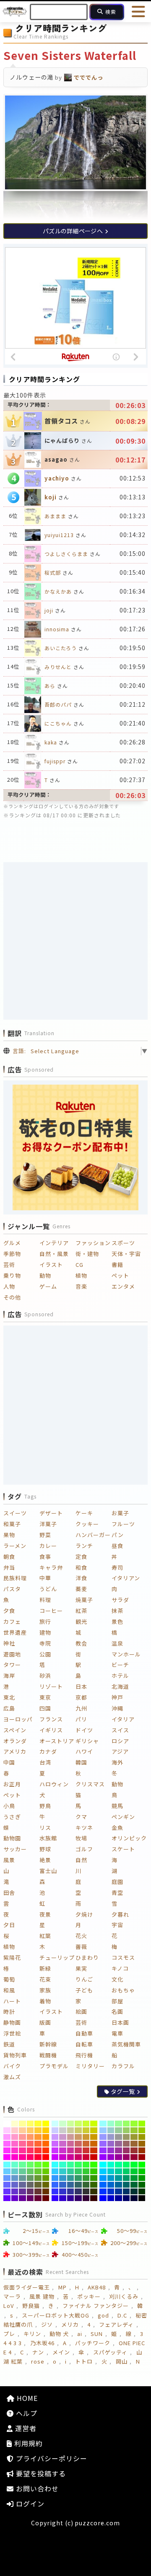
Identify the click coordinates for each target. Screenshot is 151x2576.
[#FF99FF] (7, 2137)
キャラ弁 (51, 1567)
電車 (117, 2033)
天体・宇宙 (126, 1254)
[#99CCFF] (103, 2130)
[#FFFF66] (30, 2124)
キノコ (120, 1968)
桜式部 (53, 572)
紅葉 (45, 1936)
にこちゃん (58, 723)
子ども (84, 1990)
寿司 (117, 1567)
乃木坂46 (42, 2343)
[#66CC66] (30, 2171)
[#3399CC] (63, 2178)
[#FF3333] (38, 2150)
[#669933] (38, 2178)
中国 (9, 1762)
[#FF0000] (46, 2157)
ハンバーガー (93, 1535)
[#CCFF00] (94, 2124)
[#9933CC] (111, 2150)
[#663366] (30, 2191)
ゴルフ (84, 1849)
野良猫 (31, 2306)
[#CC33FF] (55, 2150)
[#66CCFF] (7, 2171)
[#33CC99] (71, 2171)
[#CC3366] (78, 2150)
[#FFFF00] (46, 2124)
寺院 (45, 1643)
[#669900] (46, 2178)
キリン (32, 2334)
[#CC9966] (78, 2137)
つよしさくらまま (66, 554)
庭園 (117, 1882)
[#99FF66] (126, 2124)
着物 (45, 2001)
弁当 (9, 1567)
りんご (84, 1979)
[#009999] (118, 2178)
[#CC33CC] (63, 2150)
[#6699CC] (15, 2178)
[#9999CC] (111, 2137)
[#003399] (118, 2191)
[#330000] (94, 2198)
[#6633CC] (15, 2191)
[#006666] (126, 2185)
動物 (45, 1275)
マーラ (12, 2296)
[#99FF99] (118, 2124)
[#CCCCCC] (63, 2130)
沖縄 (117, 1708)
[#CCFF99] (71, 2124)
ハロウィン (54, 1784)
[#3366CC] (63, 2185)
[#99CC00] (142, 2130)
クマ (81, 1817)
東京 (45, 1697)
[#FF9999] (22, 2137)
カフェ (12, 1621)
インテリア (54, 1243)
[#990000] (142, 2157)
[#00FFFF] (103, 2165)
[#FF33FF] (7, 2150)
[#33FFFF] (55, 2165)
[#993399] (118, 2150)
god (103, 2315)
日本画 (120, 2022)
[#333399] (71, 2191)
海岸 (9, 1676)
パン (118, 1535)
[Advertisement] (75, 941)
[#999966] (126, 2137)
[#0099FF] (103, 2178)
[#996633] (134, 2144)
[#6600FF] (7, 2198)
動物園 (12, 1838)
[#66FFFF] (7, 2165)
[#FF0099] (22, 2157)
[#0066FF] (103, 2185)
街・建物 (87, 1254)
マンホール (126, 1654)
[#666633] (38, 2185)
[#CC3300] (94, 2150)
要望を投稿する (40, 2473)
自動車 (84, 2033)
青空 (117, 1893)
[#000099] (118, 2198)
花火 (81, 1936)
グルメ (12, 1243)
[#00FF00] (142, 2165)
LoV (9, 2306)
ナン (38, 2352)
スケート (123, 1849)
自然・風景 (54, 1254)
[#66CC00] (46, 2171)
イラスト (51, 1265)
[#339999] (71, 2178)
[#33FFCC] (63, 2165)
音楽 (81, 1286)
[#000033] (134, 2198)
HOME (26, 2398)
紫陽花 (12, 1957)
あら (50, 686)
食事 (45, 1557)
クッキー (87, 1524)
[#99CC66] (126, 2130)
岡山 (122, 2361)
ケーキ (84, 1513)
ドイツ (84, 1730)
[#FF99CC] (15, 2137)
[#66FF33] (38, 2165)
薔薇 (81, 1947)
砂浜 (45, 1676)
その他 (12, 1297)
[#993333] (134, 2150)
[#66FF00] (46, 2165)
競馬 (117, 1806)
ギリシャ (87, 1741)
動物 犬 (59, 2334)
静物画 (12, 2022)
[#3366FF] (55, 2185)
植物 (81, 1275)
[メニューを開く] (138, 12)
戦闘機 (48, 2055)
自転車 (84, 2044)
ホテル (120, 1676)
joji (49, 610)
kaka (51, 742)
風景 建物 (42, 2296)
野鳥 (45, 1806)
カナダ (48, 1751)
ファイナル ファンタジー (96, 2306)
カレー (48, 1546)
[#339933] (86, 2178)
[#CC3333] (86, 2150)
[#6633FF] (7, 2191)
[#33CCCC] (63, 2171)
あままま (55, 516)
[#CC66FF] (55, 2144)
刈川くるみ (124, 2296)
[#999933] (134, 2137)
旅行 (45, 1621)
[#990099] (118, 2157)
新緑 (45, 1968)
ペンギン (123, 1817)
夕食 (9, 1611)
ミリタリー (90, 2066)
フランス (51, 1719)
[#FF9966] (30, 2137)
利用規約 (27, 2443)
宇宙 (117, 1925)
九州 (81, 1708)
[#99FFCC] (111, 2124)
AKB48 (97, 2287)
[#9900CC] (111, 2157)
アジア (120, 1751)
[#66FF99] (22, 2165)
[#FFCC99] (22, 2130)
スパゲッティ (111, 2352)
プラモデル (54, 2066)
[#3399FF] (55, 2178)
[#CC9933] (86, 2137)
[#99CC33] (134, 2130)
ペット (120, 1275)
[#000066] (126, 2198)
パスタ (12, 1589)
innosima (57, 629)
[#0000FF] (103, 2198)
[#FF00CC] (15, 2157)
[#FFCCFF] (7, 2130)
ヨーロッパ (18, 1719)
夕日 (9, 1925)
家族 (45, 1990)
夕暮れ (120, 1914)
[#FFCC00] (46, 2130)
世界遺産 (15, 1632)
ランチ (84, 1546)
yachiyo (57, 478)
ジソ (47, 2324)
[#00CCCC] (111, 2171)
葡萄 (9, 1979)
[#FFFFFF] (7, 2124)
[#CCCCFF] (55, 2130)
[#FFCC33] (38, 2130)
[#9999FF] (103, 2137)
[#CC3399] (71, 2150)
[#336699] (71, 2185)
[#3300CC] (63, 2198)
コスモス (123, 1957)
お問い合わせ (36, 2488)
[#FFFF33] (38, 2124)
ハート (12, 2001)
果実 (81, 1968)
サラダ (120, 1600)
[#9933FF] (103, 2150)
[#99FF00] (142, 2124)
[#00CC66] (126, 2171)
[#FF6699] (22, 2144)
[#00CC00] (142, 2171)
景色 (117, 1621)
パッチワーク (93, 2343)
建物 (45, 1632)
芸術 (9, 1265)
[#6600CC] (15, 2198)
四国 (45, 1708)
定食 (81, 1557)
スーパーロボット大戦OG (56, 2315)
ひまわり (87, 1957)
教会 (81, 1643)
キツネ (84, 1828)
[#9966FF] (103, 2144)
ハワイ (84, 1751)
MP (62, 2287)
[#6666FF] (7, 2185)
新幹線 (48, 2044)
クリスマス (90, 1784)
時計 (9, 2011)
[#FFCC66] (30, 2130)
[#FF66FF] (7, 2144)
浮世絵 (12, 2033)
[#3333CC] (63, 2191)
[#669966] (30, 2178)
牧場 (81, 1838)
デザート (51, 1513)
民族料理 (15, 1578)
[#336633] (86, 2185)
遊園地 (12, 1654)
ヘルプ (26, 2413)
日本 (81, 1686)
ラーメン (15, 1546)
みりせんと (58, 667)
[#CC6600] (94, 2144)
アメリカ (15, 1751)
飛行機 (84, 2055)
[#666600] (46, 2185)
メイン (61, 2352)
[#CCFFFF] (55, 2124)
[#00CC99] (118, 2171)
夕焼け (84, 1914)
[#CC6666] (78, 2144)
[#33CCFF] (55, 2171)
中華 (45, 1578)
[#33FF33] (86, 2165)
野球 (45, 1849)
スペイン (15, 1730)
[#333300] (94, 2191)
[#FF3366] (30, 2150)
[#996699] (118, 2144)
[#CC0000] (94, 2157)
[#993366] (126, 2150)
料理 (45, 1600)
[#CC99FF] (55, 2137)
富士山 (48, 1871)
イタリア (123, 1719)
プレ (9, 2334)
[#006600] (142, 2185)
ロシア (120, 1741)
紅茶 (81, 1611)
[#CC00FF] (55, 2157)
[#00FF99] (118, 2165)
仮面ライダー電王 (27, 2287)
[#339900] (94, 2178)
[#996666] (126, 2144)
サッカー (15, 1849)
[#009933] (134, 2178)
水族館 (48, 1838)
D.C (122, 2315)
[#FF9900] (46, 2137)
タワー (12, 1665)
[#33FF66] (78, 2165)
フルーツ (123, 1524)
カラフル (123, 2066)
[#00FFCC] (111, 2165)
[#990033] (134, 2157)
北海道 (120, 1686)
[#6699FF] (7, 2178)
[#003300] (142, 2191)
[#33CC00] (94, 2171)
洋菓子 (48, 1524)
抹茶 (117, 1611)
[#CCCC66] (78, 2130)
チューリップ (57, 1957)
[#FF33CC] (15, 2150)
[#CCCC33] (86, 2130)
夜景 (45, 1914)
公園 (45, 1654)
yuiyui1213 (59, 535)
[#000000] (142, 2198)
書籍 (117, 1265)
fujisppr (55, 761)
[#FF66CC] (15, 2144)
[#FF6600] (46, 2144)
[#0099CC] (111, 2178)
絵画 (81, 2011)
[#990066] (126, 2157)
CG (79, 1265)
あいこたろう (61, 648)
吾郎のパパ (58, 704)
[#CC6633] (86, 2144)
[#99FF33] (134, 2124)
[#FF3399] (22, 2150)
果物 (9, 1535)
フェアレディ (116, 2324)
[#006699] (118, 2185)
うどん (48, 1589)
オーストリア (57, 1741)
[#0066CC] (111, 2185)
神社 (9, 1643)
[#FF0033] (38, 2157)
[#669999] (22, 2178)
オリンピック (129, 1838)
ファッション (93, 1243)
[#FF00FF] (7, 2157)
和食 (81, 1567)
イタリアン (126, 1578)
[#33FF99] (71, 2165)
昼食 (117, 1546)
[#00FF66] (126, 2165)
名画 (117, 2011)
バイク (12, 2066)
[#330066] (78, 2198)
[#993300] (142, 2150)
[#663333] (38, 2191)
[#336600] (94, 2185)
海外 (117, 1762)
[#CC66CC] (63, 2144)
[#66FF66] (30, 2165)
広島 (9, 1708)
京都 (81, 1697)
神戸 (117, 1697)
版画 (45, 2022)
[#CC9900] (94, 2137)
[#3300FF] (55, 2198)
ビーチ (120, 1665)
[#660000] (46, 2198)
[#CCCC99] (71, 2130)
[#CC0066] (78, 2157)
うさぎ (12, 1817)
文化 (117, 1979)
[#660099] (22, 2198)
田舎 (9, 1893)
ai (80, 2334)
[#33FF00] (94, 2165)
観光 (81, 1621)
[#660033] (38, 2198)
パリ (81, 1719)
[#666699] (22, 2185)
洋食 (81, 1578)
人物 (9, 1286)
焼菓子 (84, 1600)
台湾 (45, 1762)
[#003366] (126, 2191)
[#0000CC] (111, 2198)
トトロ (84, 2361)
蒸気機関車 (126, 2044)
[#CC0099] (71, 2157)
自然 (81, 1860)
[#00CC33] (134, 2171)
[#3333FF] (55, 2191)
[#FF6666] (30, 2144)
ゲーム (48, 1286)
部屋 (117, 2001)
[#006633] (134, 2185)
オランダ (15, 1741)
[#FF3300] (46, 2150)
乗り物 (12, 1275)
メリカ (70, 2324)
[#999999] (118, 2137)
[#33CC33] (86, 2171)
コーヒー (51, 1611)
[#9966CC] (111, 2144)
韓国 (81, 1762)
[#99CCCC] (111, 2130)
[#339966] (78, 2178)
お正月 (12, 1784)
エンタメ (123, 1286)
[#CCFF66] (78, 2124)
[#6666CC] (15, 2185)
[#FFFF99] (22, 2124)
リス (45, 1828)
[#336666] (78, 2185)
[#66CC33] (38, 2171)
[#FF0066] (30, 2157)
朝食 (9, 1557)
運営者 (25, 2428)
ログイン (29, 2504)
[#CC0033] (86, 2157)
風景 (9, 1860)
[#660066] (30, 2198)
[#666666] (30, 2185)
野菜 (45, 1535)
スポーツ (123, 1243)
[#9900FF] (103, 2157)
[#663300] (46, 2191)
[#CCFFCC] (63, 2124)
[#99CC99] (118, 2130)
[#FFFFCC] (15, 2124)
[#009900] (142, 2178)
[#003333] (134, 2191)
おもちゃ (123, 1990)
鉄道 (9, 2044)
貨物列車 (15, 2055)
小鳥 (9, 1806)
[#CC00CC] (63, 2157)
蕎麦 (81, 1589)
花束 (45, 1979)
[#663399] (22, 2191)
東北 (9, 1697)
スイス (120, 1730)
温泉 (117, 1643)
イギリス (51, 1730)
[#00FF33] (134, 2165)
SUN (97, 2334)
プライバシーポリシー (51, 2458)
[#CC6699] (71, 2144)
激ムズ (12, 2077)
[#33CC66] (78, 2171)
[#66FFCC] (15, 2165)
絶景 (45, 1860)
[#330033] (86, 2198)
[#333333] (86, 2191)
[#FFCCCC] (15, 2130)
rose (38, 2361)
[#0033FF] (103, 2191)
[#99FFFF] (103, 2124)
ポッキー (89, 2296)
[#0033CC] (111, 2191)
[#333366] (78, 2191)
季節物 (12, 1254)
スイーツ (15, 1513)
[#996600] (142, 2144)
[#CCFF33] (86, 2124)
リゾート (51, 1686)
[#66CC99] (22, 2171)
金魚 (117, 1828)
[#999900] (142, 2137)
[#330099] (71, 2198)
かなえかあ (58, 591)
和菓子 (12, 1524)
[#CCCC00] (94, 2130)
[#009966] (126, 2178)
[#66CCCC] (15, 2171)
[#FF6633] (38, 2144)
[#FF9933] (38, 2137)
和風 (9, 1990)
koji (51, 497)
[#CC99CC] (63, 2137)
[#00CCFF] (103, 2171)
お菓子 (120, 1513)
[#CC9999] (71, 2137)
